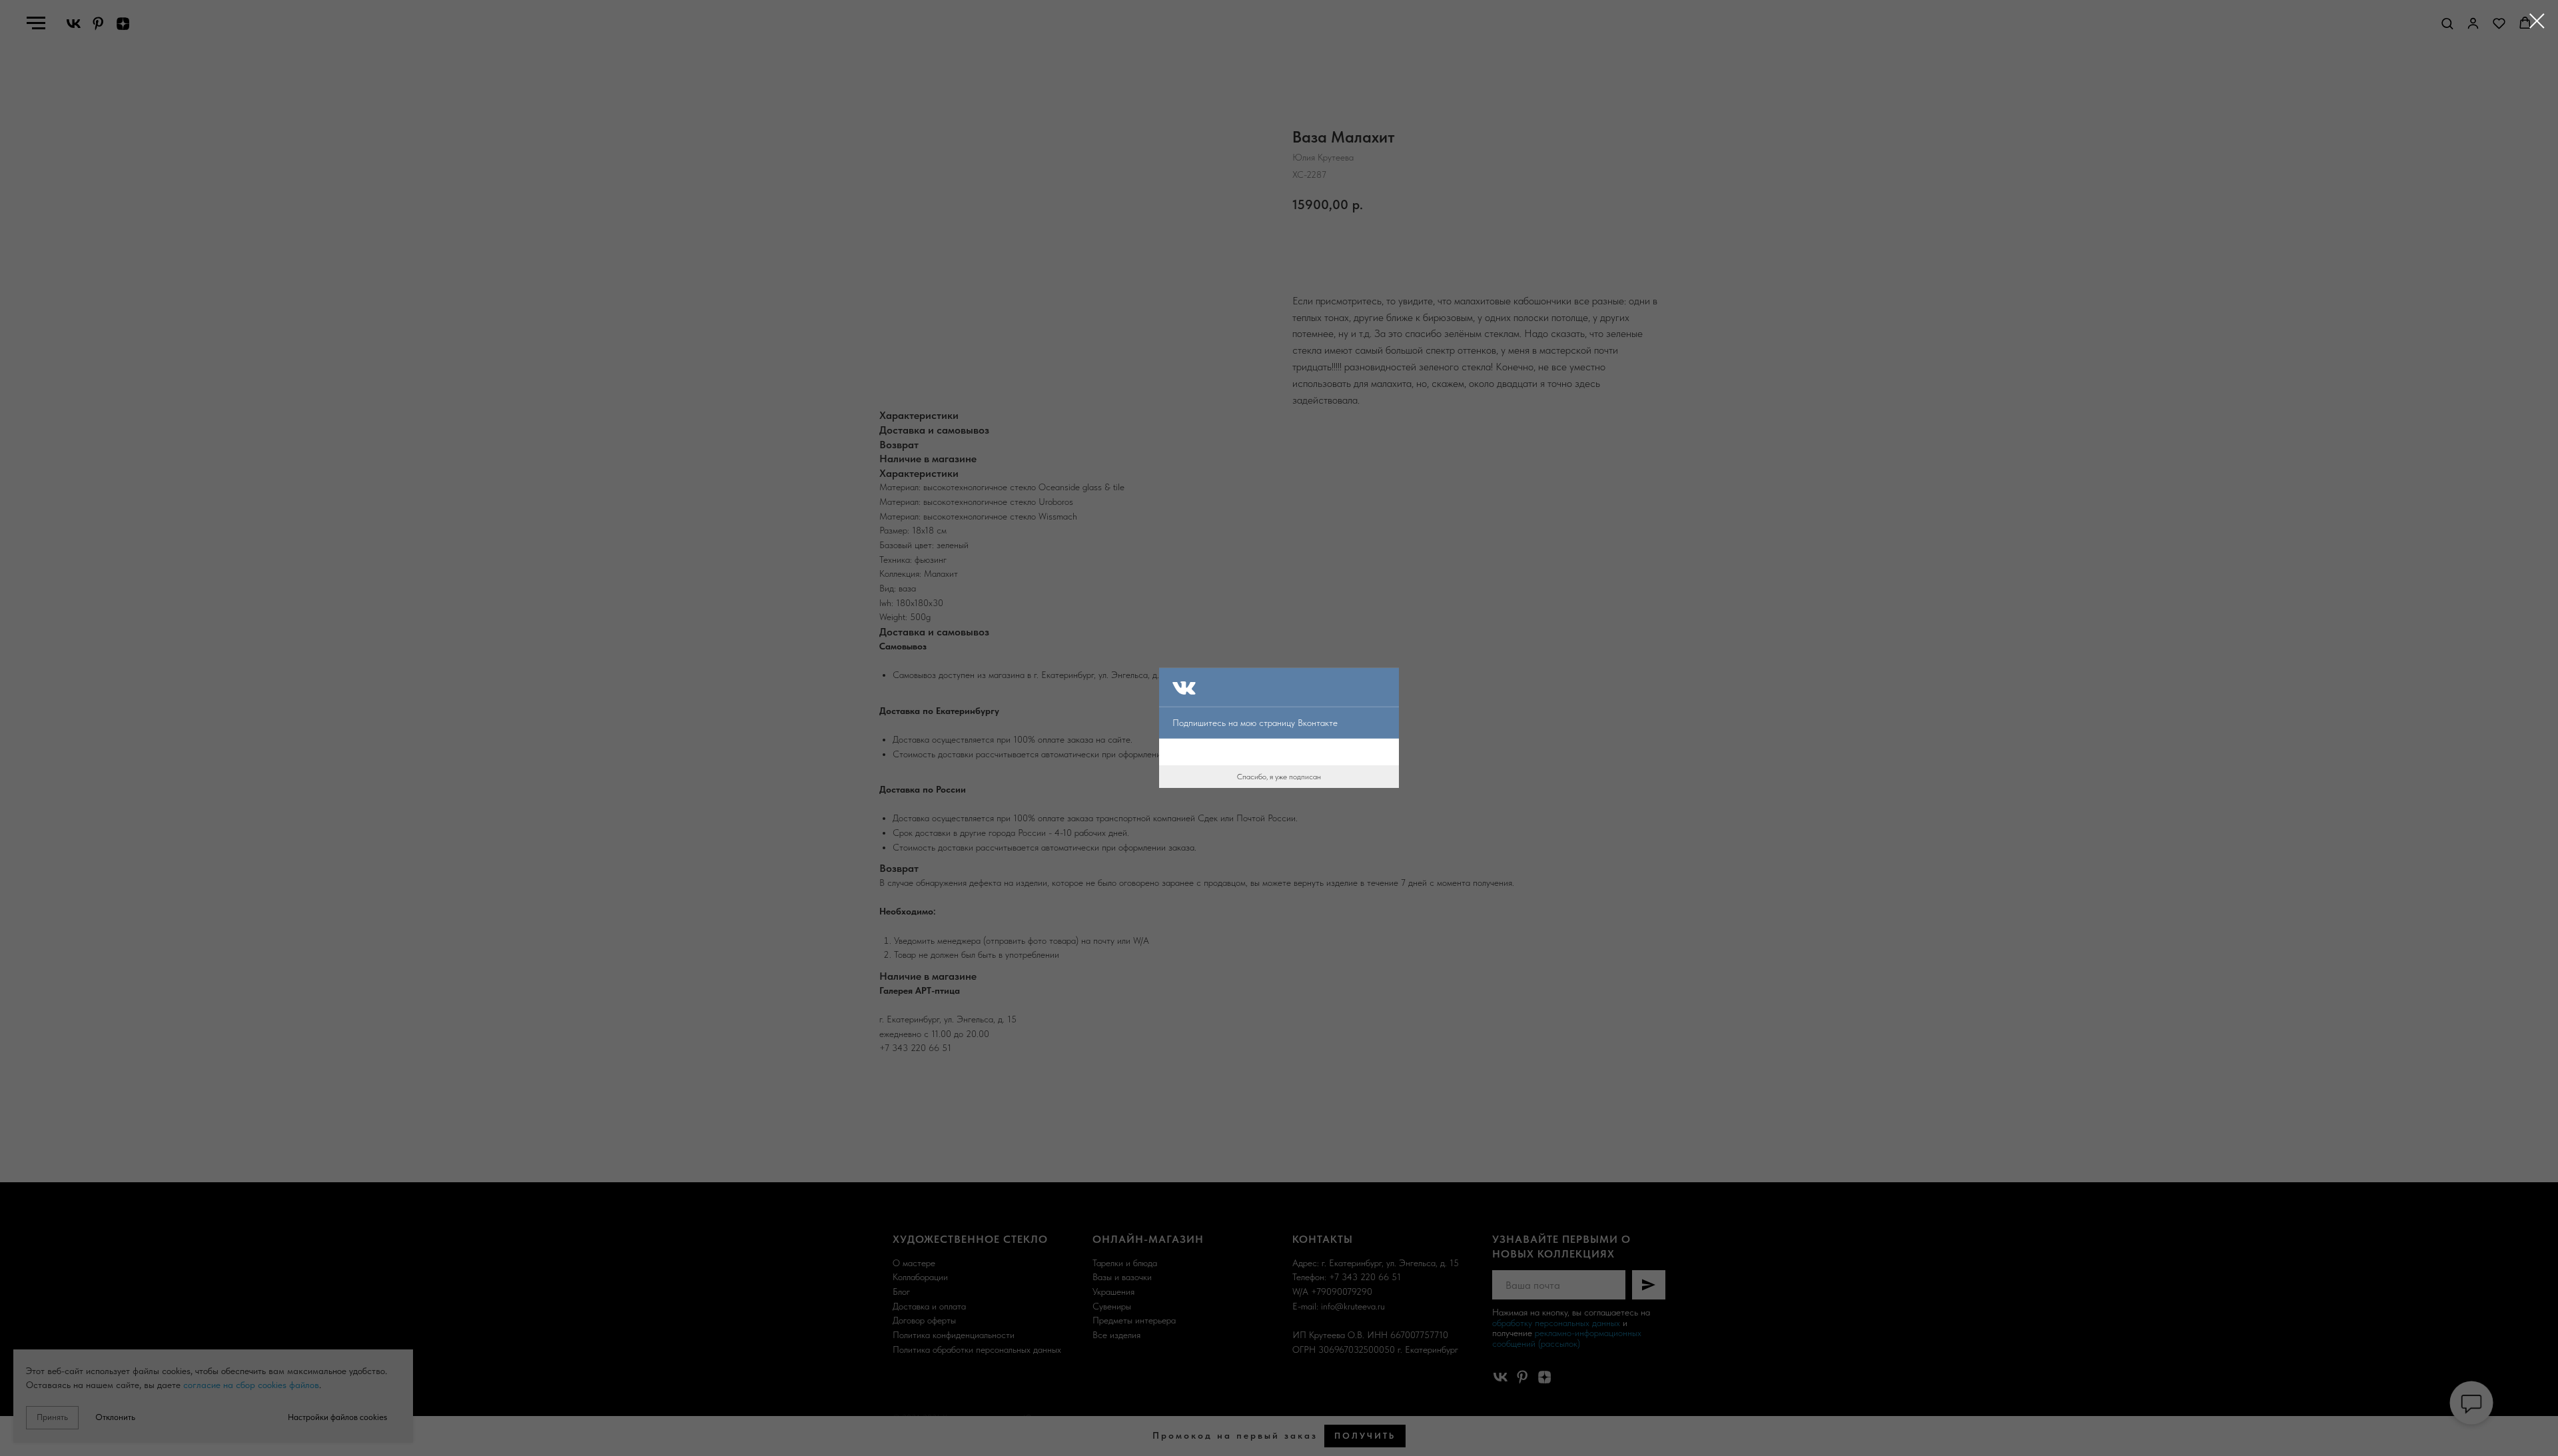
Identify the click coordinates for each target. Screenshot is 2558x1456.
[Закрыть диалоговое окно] (2537, 21)
